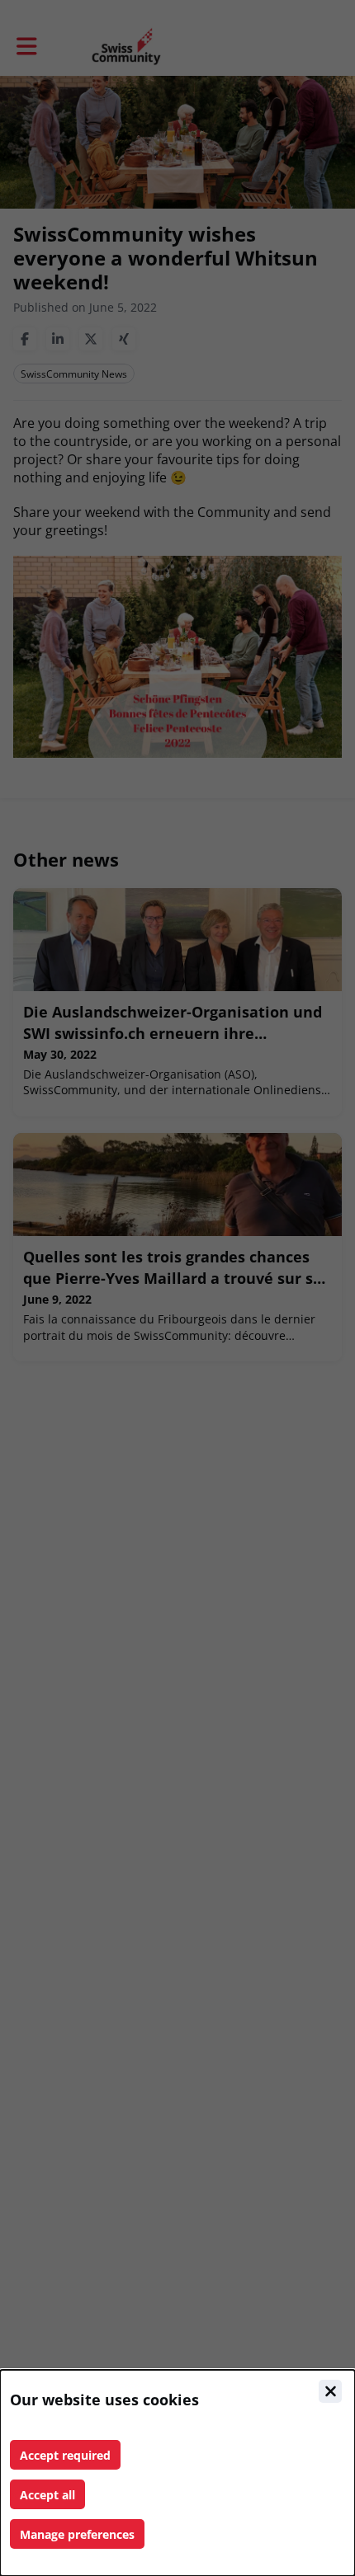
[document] (177, 2473)
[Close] (330, 2391)
